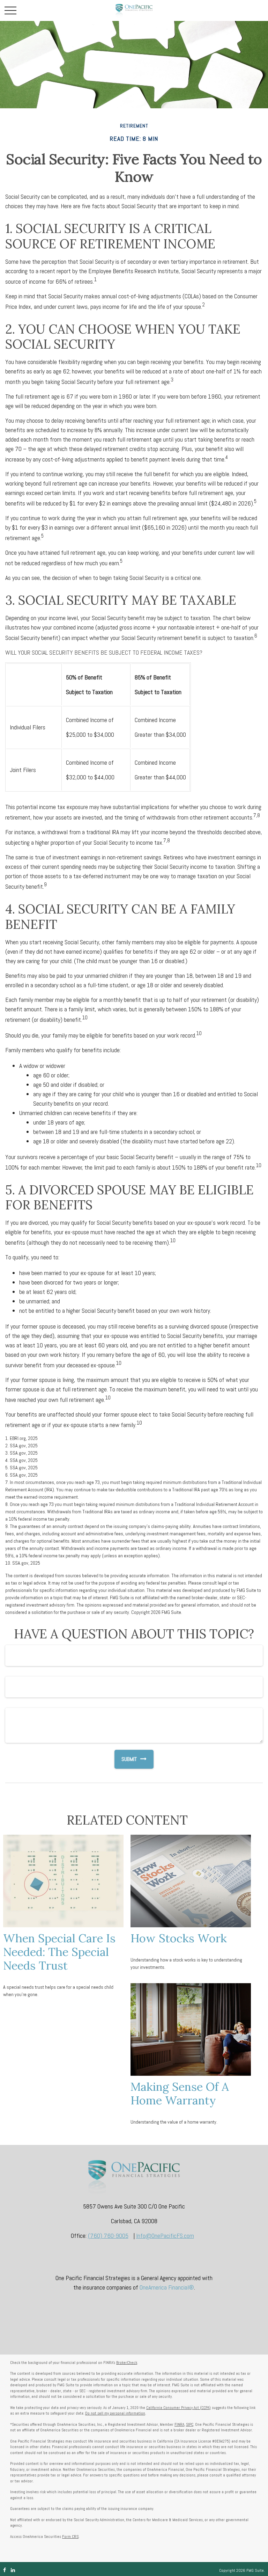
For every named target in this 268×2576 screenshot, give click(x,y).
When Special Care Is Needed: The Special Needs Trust (59, 1952)
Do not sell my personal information (115, 2413)
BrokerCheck (127, 2363)
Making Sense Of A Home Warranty (180, 2093)
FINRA (179, 2424)
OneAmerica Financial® (167, 2287)
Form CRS (70, 2537)
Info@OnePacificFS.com (165, 2236)
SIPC (190, 2424)
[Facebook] (5, 2570)
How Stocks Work (179, 1938)
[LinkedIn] (13, 2570)
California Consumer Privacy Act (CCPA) (178, 2408)
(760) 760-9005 (108, 2236)
